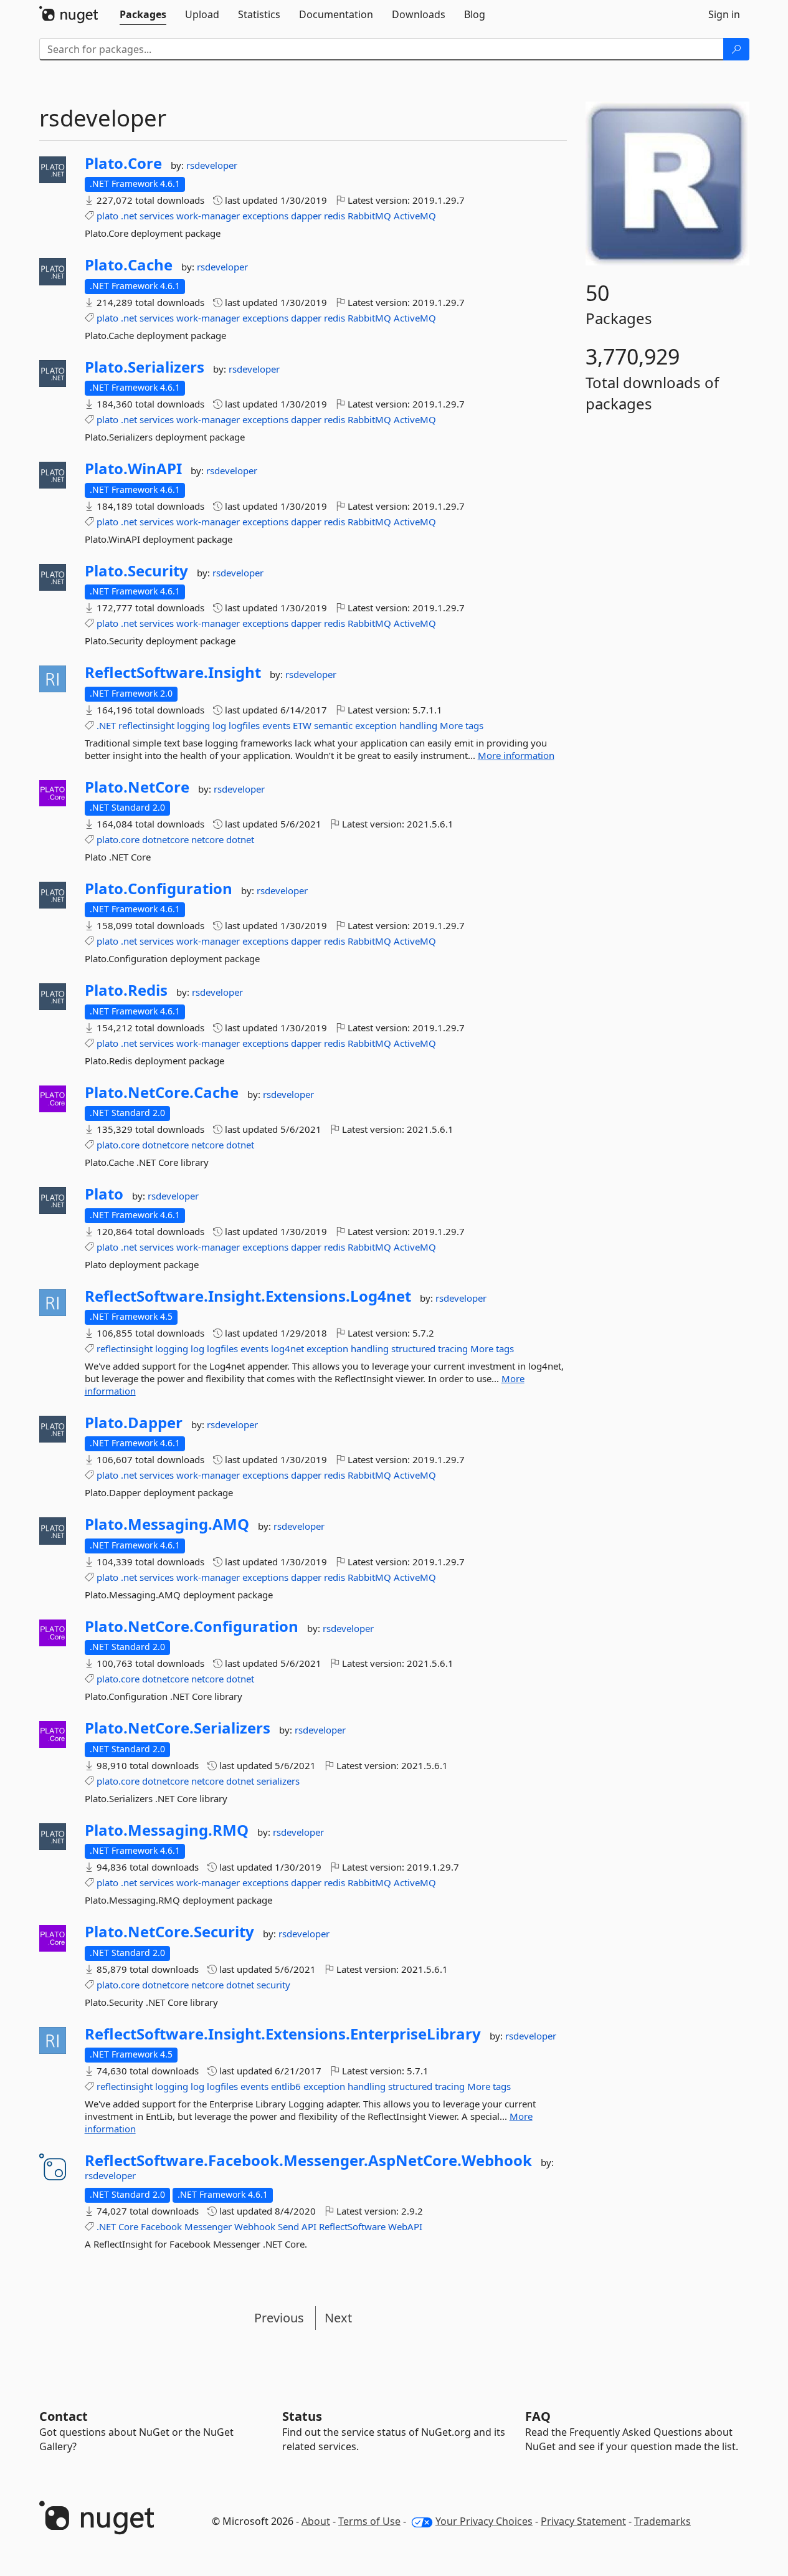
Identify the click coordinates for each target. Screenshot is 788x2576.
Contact (64, 2416)
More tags (462, 725)
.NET (106, 725)
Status (302, 2416)
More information (516, 755)
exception (376, 725)
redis (335, 216)
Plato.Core (123, 163)
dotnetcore (165, 839)
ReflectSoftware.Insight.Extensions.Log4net (248, 1296)
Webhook (255, 2226)
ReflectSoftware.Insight (173, 672)
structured (413, 1348)
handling (418, 725)
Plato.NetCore (137, 787)
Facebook (161, 2226)
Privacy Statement (583, 2521)
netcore (207, 839)
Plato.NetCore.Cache (162, 1092)
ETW (302, 725)
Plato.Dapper (134, 1423)
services (157, 216)
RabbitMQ (369, 216)
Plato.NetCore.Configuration (192, 1626)
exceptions (265, 216)
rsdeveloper (212, 165)
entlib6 (286, 2086)
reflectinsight (146, 725)
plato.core (118, 839)
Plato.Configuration (159, 889)
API (309, 2226)
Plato (104, 1194)
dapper (306, 216)
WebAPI (405, 2226)
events (276, 725)
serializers (278, 1781)
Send (288, 2226)
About (316, 2521)
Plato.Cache (129, 265)
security (273, 1985)
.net (129, 216)
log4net (287, 1348)
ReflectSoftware (352, 2226)
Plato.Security (136, 571)
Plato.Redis (126, 990)
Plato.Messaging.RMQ (167, 1830)
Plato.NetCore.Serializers (178, 1728)
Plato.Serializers (145, 367)
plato (107, 216)
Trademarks (662, 2521)
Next (338, 2318)
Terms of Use (369, 2521)
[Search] (736, 49)
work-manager (208, 216)
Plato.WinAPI (133, 469)
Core (128, 2226)
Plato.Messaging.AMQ (167, 1524)
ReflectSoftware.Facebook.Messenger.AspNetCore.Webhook (308, 2160)
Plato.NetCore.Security (169, 1932)
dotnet (240, 839)
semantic (333, 725)
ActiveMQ (415, 216)
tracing (453, 1348)
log (219, 725)
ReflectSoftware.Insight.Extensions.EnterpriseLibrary (283, 2034)
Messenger (208, 2226)
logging (193, 725)
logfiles (244, 725)
